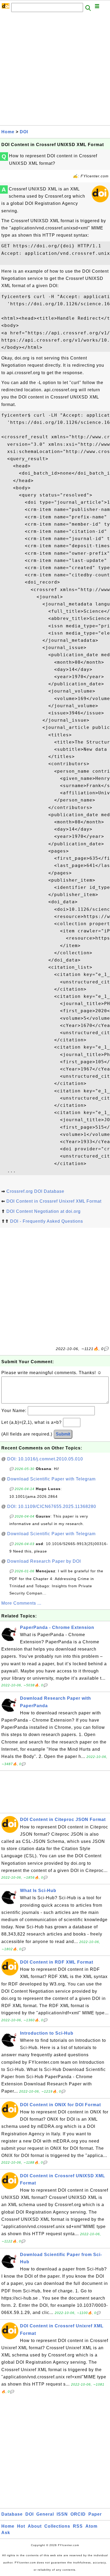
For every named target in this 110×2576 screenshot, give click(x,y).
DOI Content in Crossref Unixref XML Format (54, 1201)
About (35, 2526)
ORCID (78, 2514)
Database (12, 2514)
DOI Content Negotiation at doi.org (44, 1211)
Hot (21, 2526)
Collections (57, 2526)
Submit (63, 1434)
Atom (91, 2526)
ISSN (62, 2514)
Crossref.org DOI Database (35, 1191)
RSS (78, 2526)
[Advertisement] (55, 70)
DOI (24, 132)
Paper (95, 2514)
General (45, 2514)
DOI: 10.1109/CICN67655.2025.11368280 (52, 1506)
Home (8, 132)
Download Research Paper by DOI (44, 1561)
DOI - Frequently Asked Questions (47, 1221)
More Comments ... (21, 1603)
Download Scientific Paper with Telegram (51, 1479)
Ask (6, 2533)
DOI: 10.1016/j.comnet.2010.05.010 (45, 1459)
